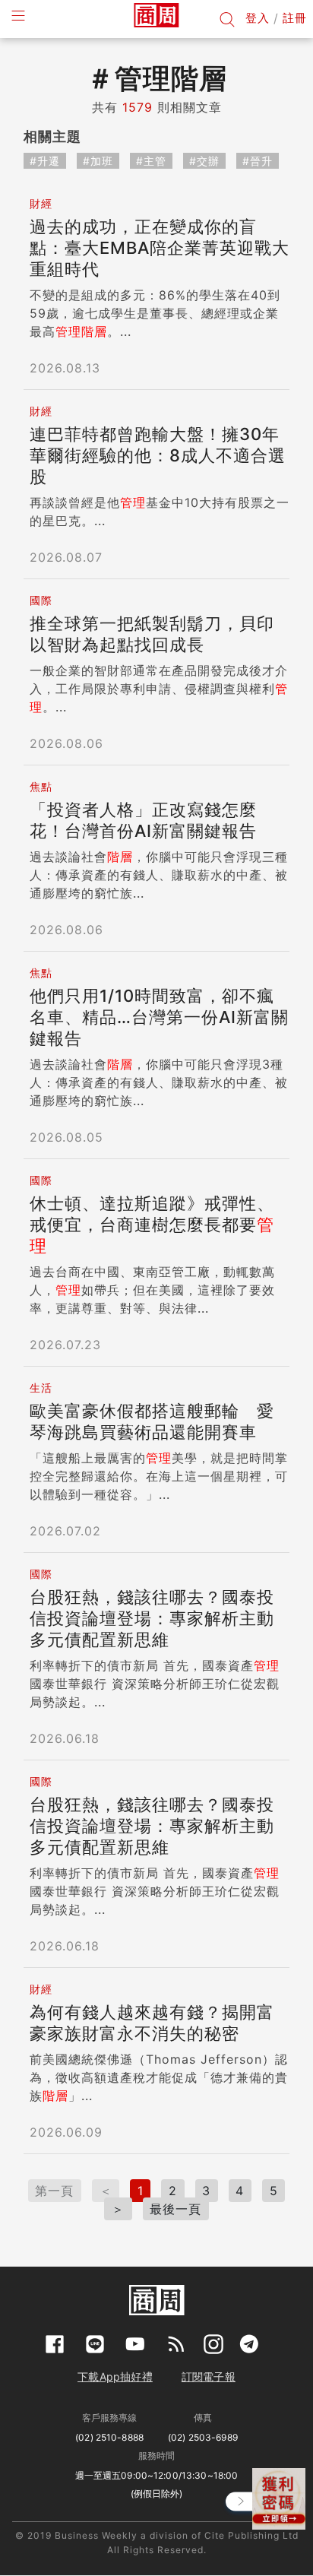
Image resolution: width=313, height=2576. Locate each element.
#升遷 (45, 161)
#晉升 (258, 161)
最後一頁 (175, 2209)
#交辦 (204, 161)
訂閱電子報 (209, 2376)
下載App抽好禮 (115, 2376)
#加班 (98, 161)
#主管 (151, 161)
